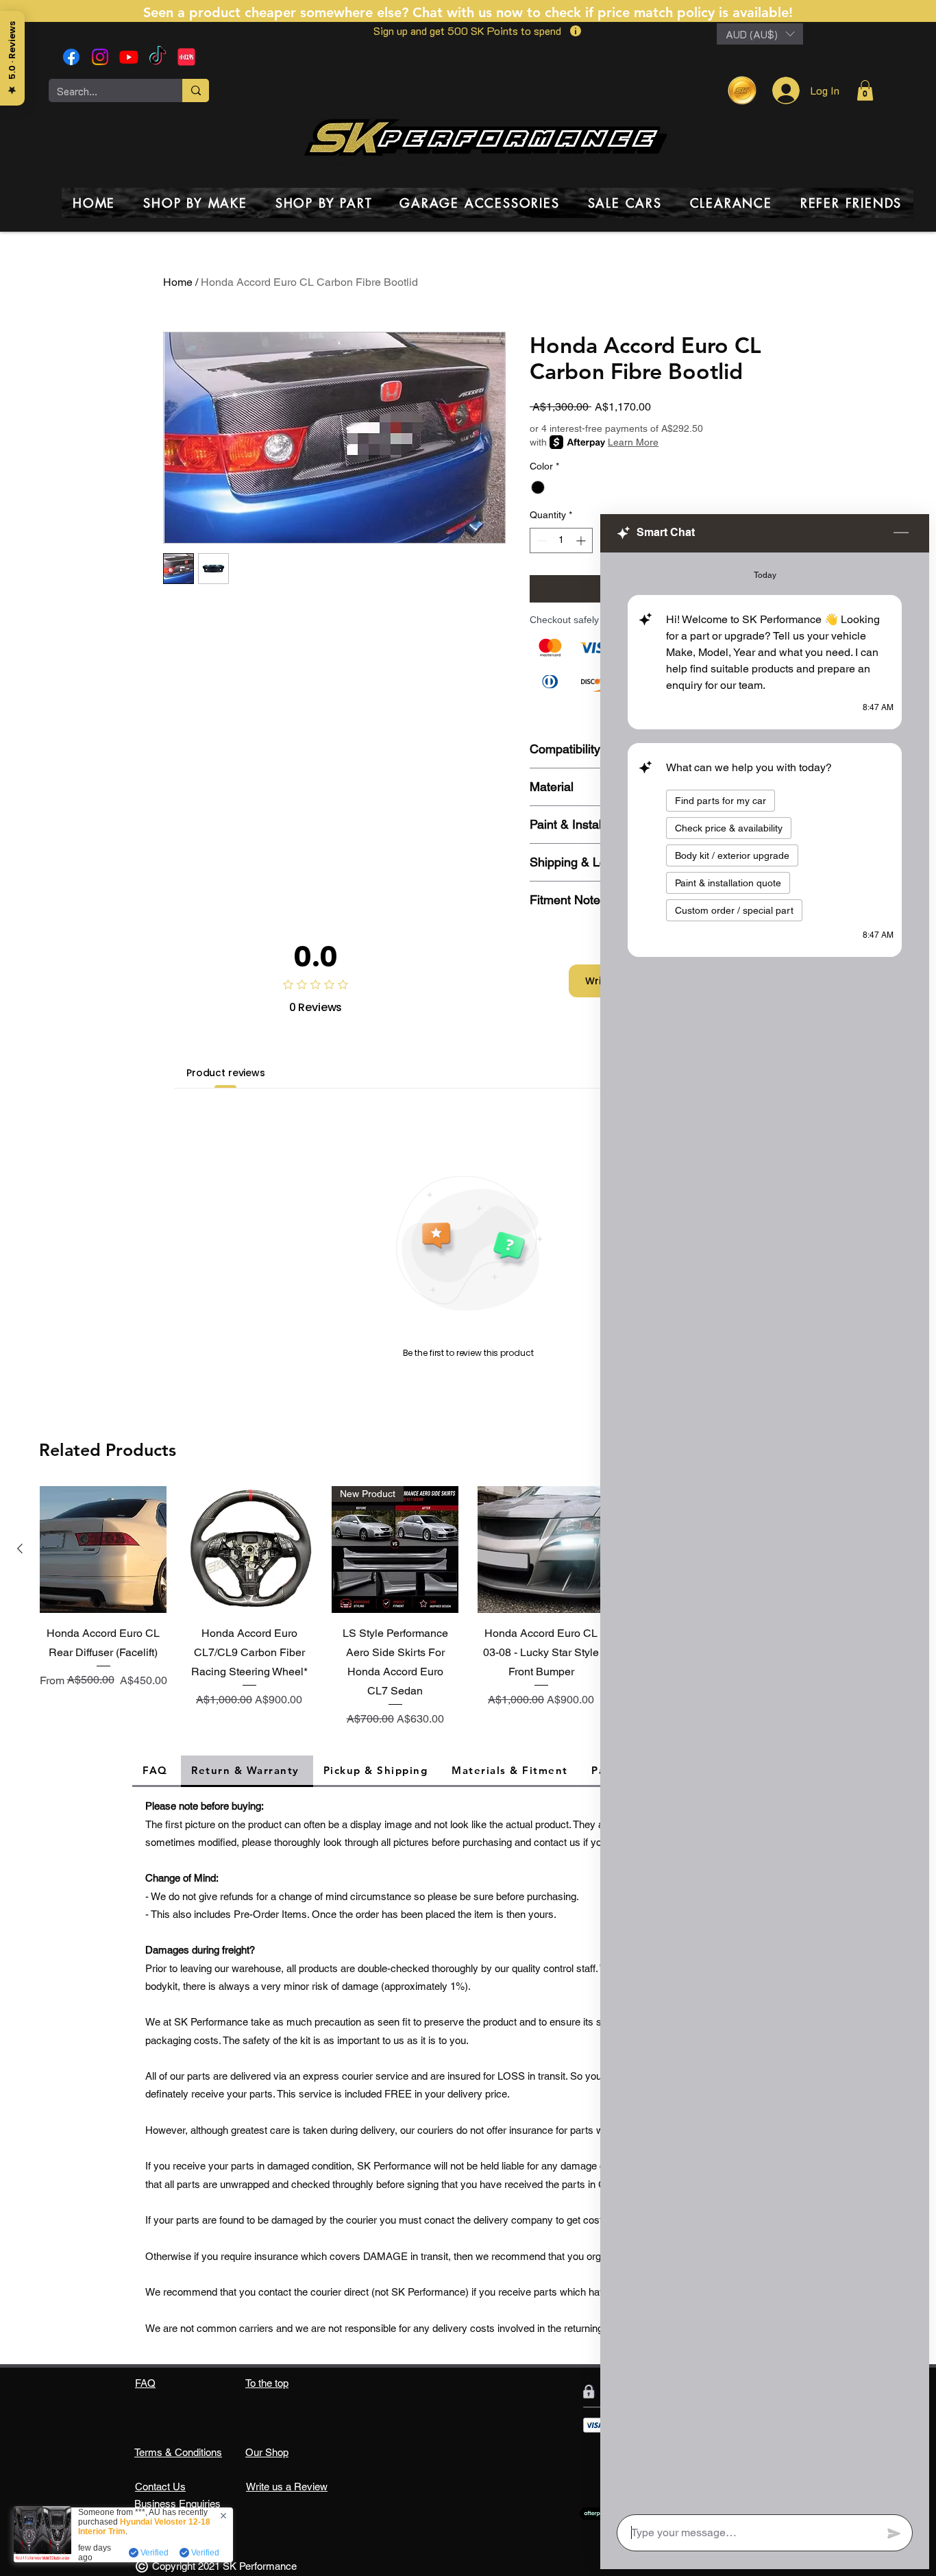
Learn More (633, 442)
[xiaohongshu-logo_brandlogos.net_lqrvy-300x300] (186, 57)
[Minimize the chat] (901, 533)
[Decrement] (540, 540)
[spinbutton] (561, 540)
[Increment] (582, 540)
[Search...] (196, 90)
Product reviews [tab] (226, 1073)
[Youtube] (129, 57)
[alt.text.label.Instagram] (100, 57)
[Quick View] (103, 1550)
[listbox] (760, 34)
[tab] (157, 1771)
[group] (468, 1609)
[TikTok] (158, 57)
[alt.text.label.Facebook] (71, 57)
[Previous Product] (20, 1548)
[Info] (575, 31)
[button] (760, 34)
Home (178, 282)
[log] (765, 1529)
